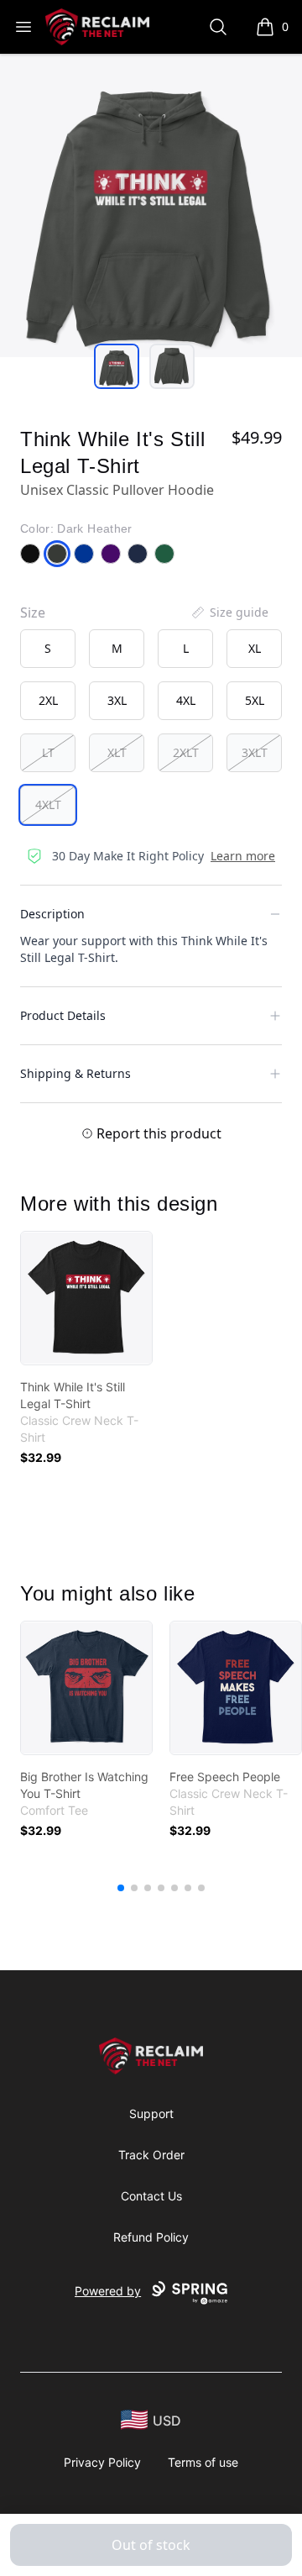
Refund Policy (151, 2237)
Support (151, 2113)
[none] (229, 612)
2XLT (186, 752)
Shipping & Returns (75, 1073)
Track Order (151, 2155)
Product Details (63, 1015)
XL (255, 648)
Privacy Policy (102, 2462)
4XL (186, 700)
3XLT (255, 752)
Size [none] (33, 612)
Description (52, 914)
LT (48, 752)
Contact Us (151, 2196)
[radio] (48, 649)
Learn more (243, 856)
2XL (48, 700)
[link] (86, 1298)
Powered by (108, 2291)
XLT (117, 752)
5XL (255, 700)
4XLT (48, 804)
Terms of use (203, 2462)
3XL (117, 700)
